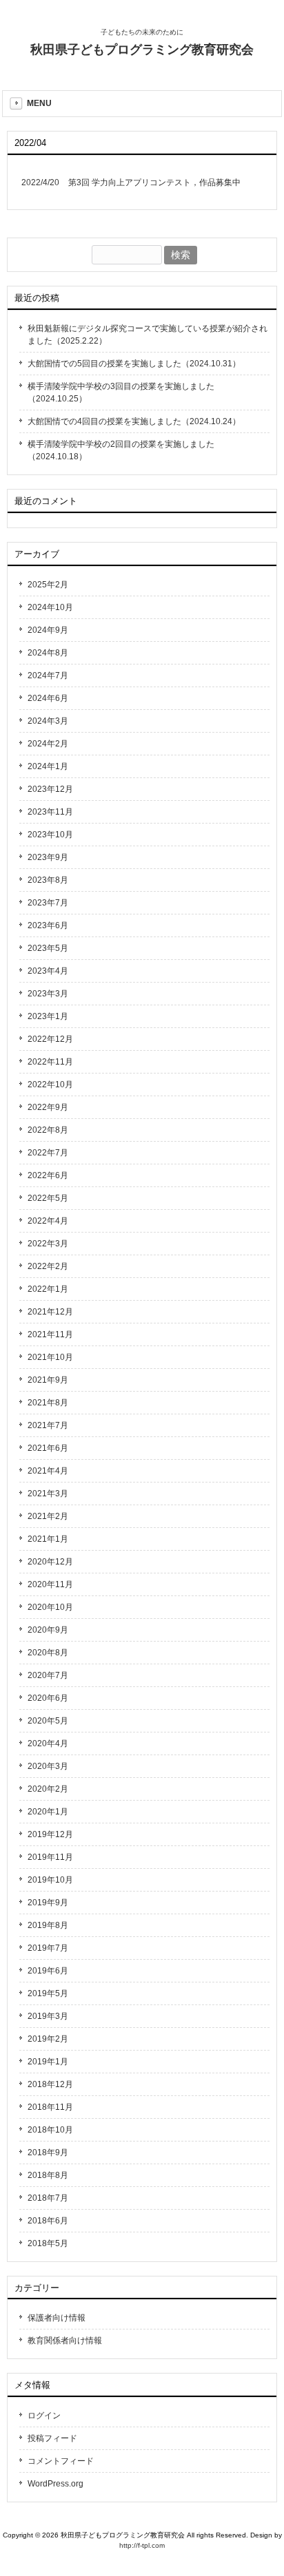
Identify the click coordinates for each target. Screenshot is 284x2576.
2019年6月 (48, 1971)
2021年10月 (50, 1357)
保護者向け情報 (57, 2318)
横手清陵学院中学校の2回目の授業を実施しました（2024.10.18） (121, 450)
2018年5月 (48, 2243)
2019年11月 (50, 1857)
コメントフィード (61, 2461)
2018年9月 (48, 2153)
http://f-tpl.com (142, 2545)
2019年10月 (50, 1880)
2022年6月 (48, 1175)
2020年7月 (48, 1675)
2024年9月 (48, 630)
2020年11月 (50, 1584)
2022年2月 (48, 1266)
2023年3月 (48, 994)
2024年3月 (48, 721)
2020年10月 (50, 1607)
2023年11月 (50, 812)
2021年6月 (48, 1448)
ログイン (44, 2416)
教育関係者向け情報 (65, 2341)
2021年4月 (48, 1471)
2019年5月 (48, 1993)
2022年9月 (48, 1107)
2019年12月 (50, 1834)
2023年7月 (48, 903)
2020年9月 (48, 1630)
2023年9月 (48, 857)
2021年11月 (50, 1334)
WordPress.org (55, 2484)
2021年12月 (50, 1312)
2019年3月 (48, 2016)
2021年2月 (48, 1516)
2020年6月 (48, 1698)
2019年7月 (48, 1948)
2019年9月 (48, 1903)
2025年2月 (48, 585)
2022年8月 (48, 1130)
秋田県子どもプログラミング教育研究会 (142, 50)
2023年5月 (48, 948)
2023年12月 (50, 789)
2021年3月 (48, 1494)
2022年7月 (48, 1153)
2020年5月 (48, 1721)
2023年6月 (48, 925)
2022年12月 (50, 1039)
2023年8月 (48, 880)
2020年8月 (48, 1653)
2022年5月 (48, 1198)
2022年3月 (48, 1244)
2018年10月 (50, 2130)
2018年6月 (48, 2221)
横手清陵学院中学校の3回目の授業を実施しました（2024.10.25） (121, 392)
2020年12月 (50, 1562)
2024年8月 (48, 653)
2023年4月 (48, 971)
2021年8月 (48, 1403)
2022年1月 (48, 1289)
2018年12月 (50, 2084)
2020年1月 (48, 1812)
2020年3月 (48, 1766)
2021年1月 (48, 1539)
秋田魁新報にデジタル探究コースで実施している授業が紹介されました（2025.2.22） (148, 335)
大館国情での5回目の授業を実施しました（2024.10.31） (134, 364)
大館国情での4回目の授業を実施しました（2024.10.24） (134, 421)
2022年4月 (48, 1221)
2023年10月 (50, 835)
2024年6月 (48, 698)
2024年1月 (48, 766)
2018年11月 (50, 2107)
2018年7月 (48, 2198)
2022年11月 (50, 1062)
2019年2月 (48, 2039)
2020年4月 (48, 1743)
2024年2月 (48, 744)
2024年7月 (48, 676)
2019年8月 (48, 1925)
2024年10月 (50, 607)
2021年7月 (48, 1425)
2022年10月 (50, 1085)
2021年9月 (48, 1380)
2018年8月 (48, 2175)
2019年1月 (48, 2062)
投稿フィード (52, 2438)
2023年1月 (48, 1016)
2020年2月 (48, 1789)
